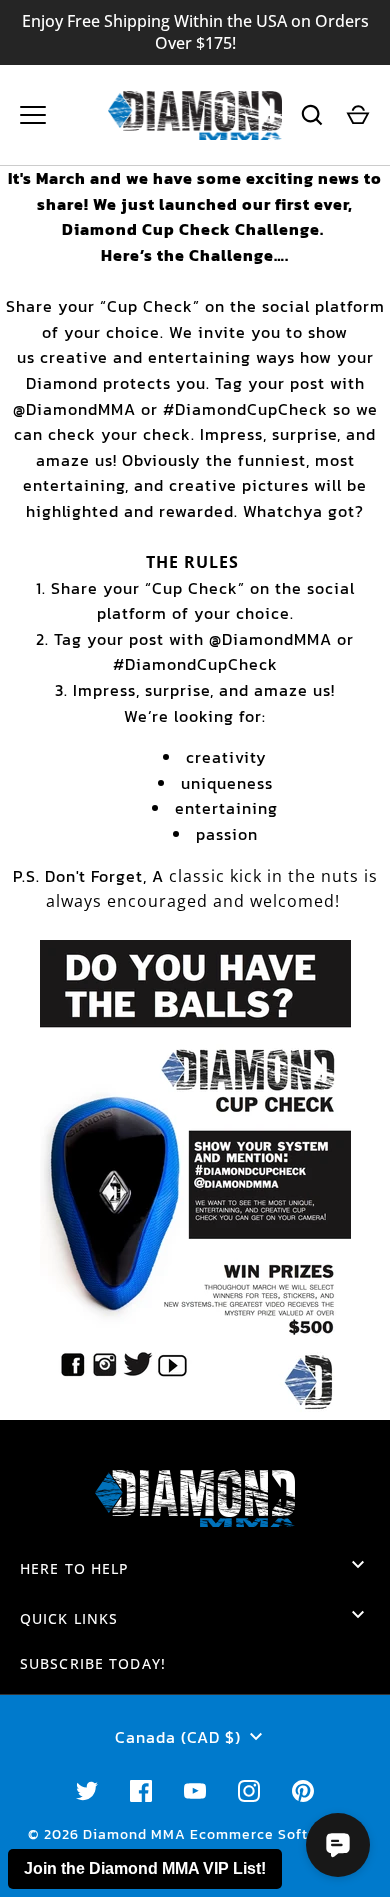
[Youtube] (195, 1791)
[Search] (312, 115)
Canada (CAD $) (178, 1737)
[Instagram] (249, 1791)
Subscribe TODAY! (93, 1663)
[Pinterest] (303, 1791)
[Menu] (33, 115)
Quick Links (69, 1618)
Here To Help (74, 1568)
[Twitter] (87, 1791)
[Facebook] (141, 1791)
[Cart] (358, 115)
